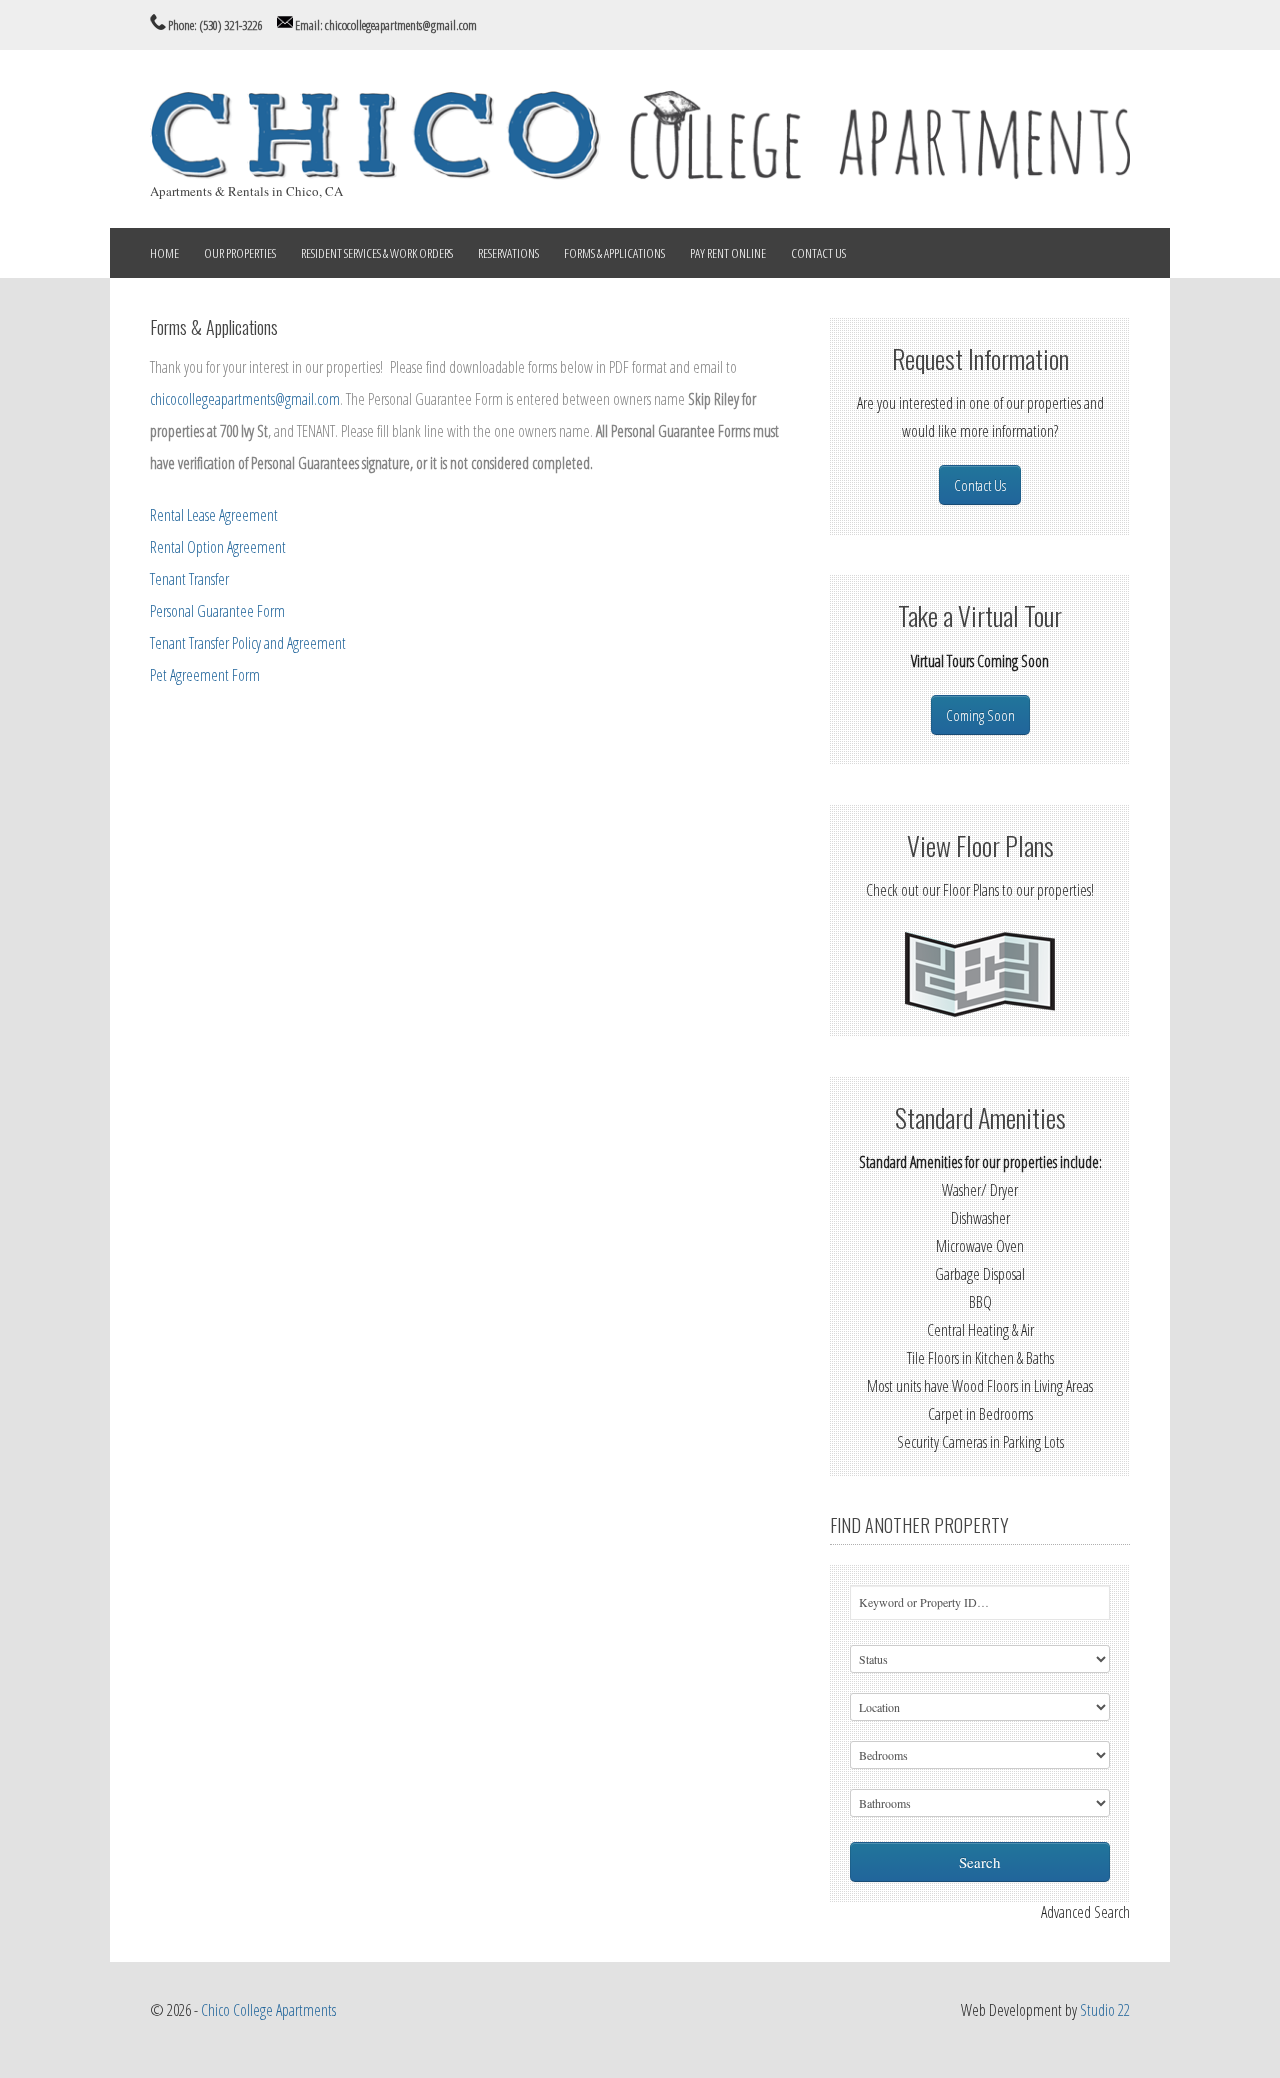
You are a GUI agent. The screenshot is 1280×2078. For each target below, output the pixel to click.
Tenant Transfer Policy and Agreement (248, 643)
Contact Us (980, 485)
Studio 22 (1105, 2010)
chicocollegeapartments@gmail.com (245, 399)
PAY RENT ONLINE (728, 253)
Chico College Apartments (268, 2010)
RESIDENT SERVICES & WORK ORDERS (377, 253)
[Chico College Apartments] (640, 174)
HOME (164, 253)
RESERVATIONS (508, 253)
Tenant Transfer (189, 579)
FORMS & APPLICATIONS (614, 253)
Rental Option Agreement (218, 547)
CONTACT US (818, 253)
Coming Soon (980, 715)
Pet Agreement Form (205, 675)
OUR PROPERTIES (240, 253)
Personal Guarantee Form (217, 611)
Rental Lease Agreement (214, 515)
